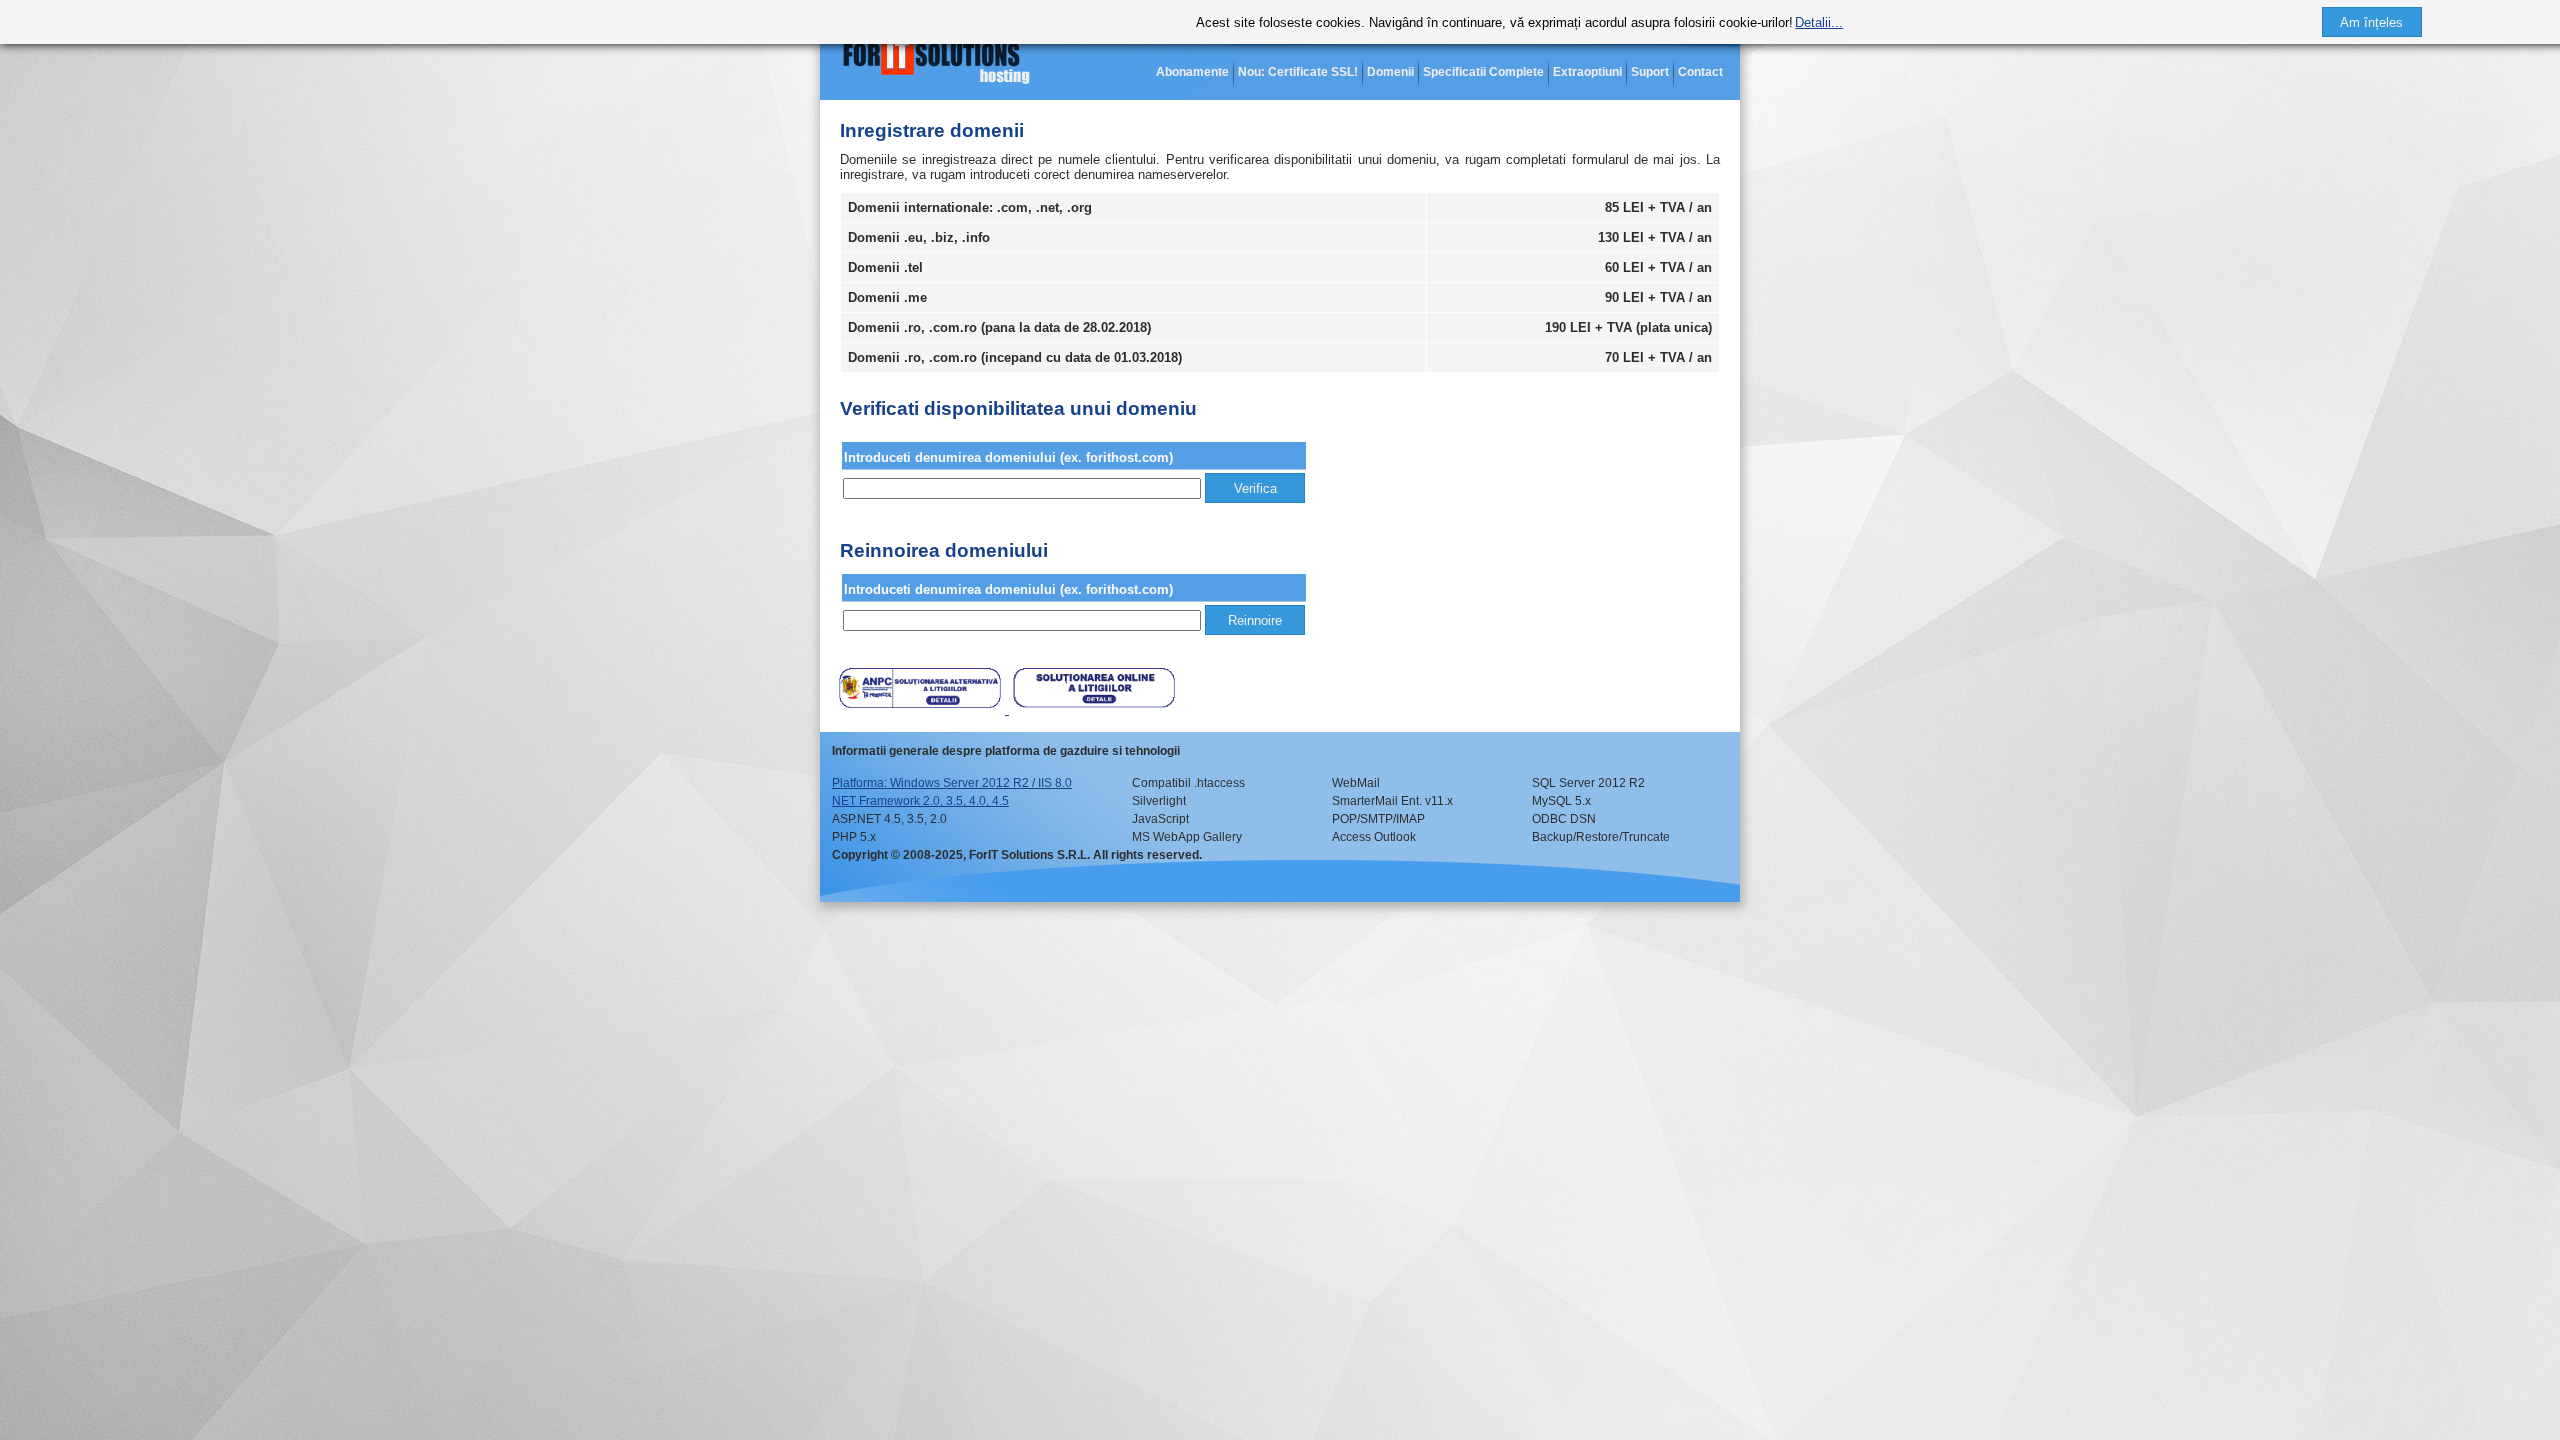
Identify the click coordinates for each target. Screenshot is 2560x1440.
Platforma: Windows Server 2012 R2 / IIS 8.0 (952, 783)
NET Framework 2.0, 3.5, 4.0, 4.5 (920, 801)
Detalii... (1819, 22)
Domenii (1390, 72)
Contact (1700, 72)
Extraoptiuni (1587, 72)
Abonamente (1192, 72)
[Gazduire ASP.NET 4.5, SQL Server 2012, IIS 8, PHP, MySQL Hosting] (940, 60)
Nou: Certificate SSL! (1298, 72)
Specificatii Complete (1483, 72)
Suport (1650, 72)
